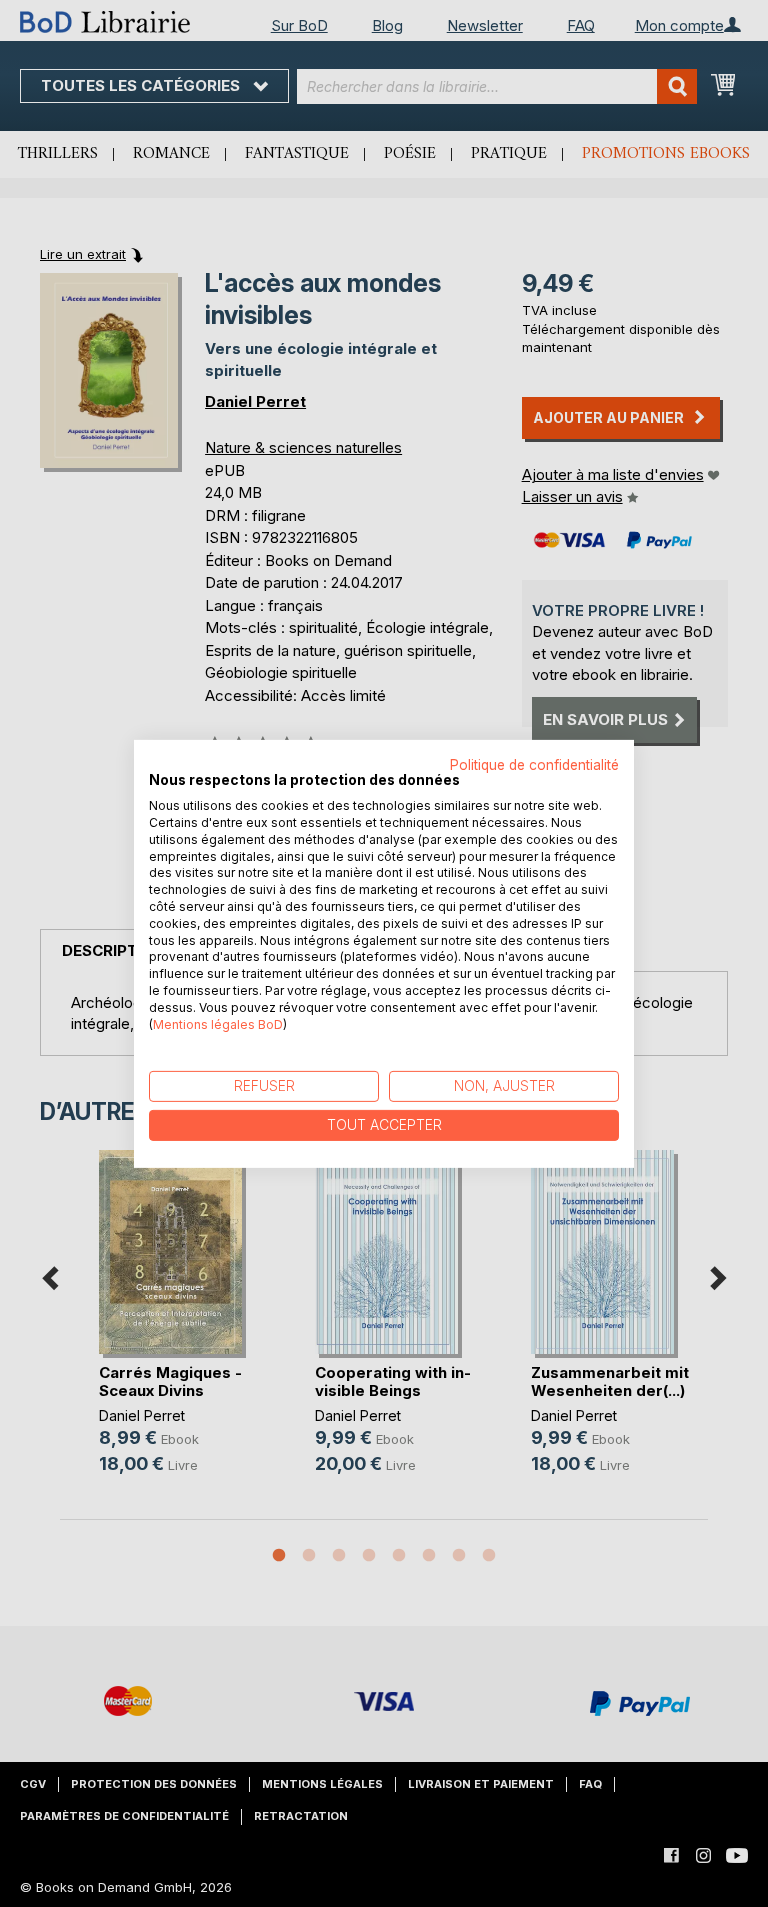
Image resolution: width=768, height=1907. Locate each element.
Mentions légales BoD (218, 1023)
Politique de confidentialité (534, 764)
